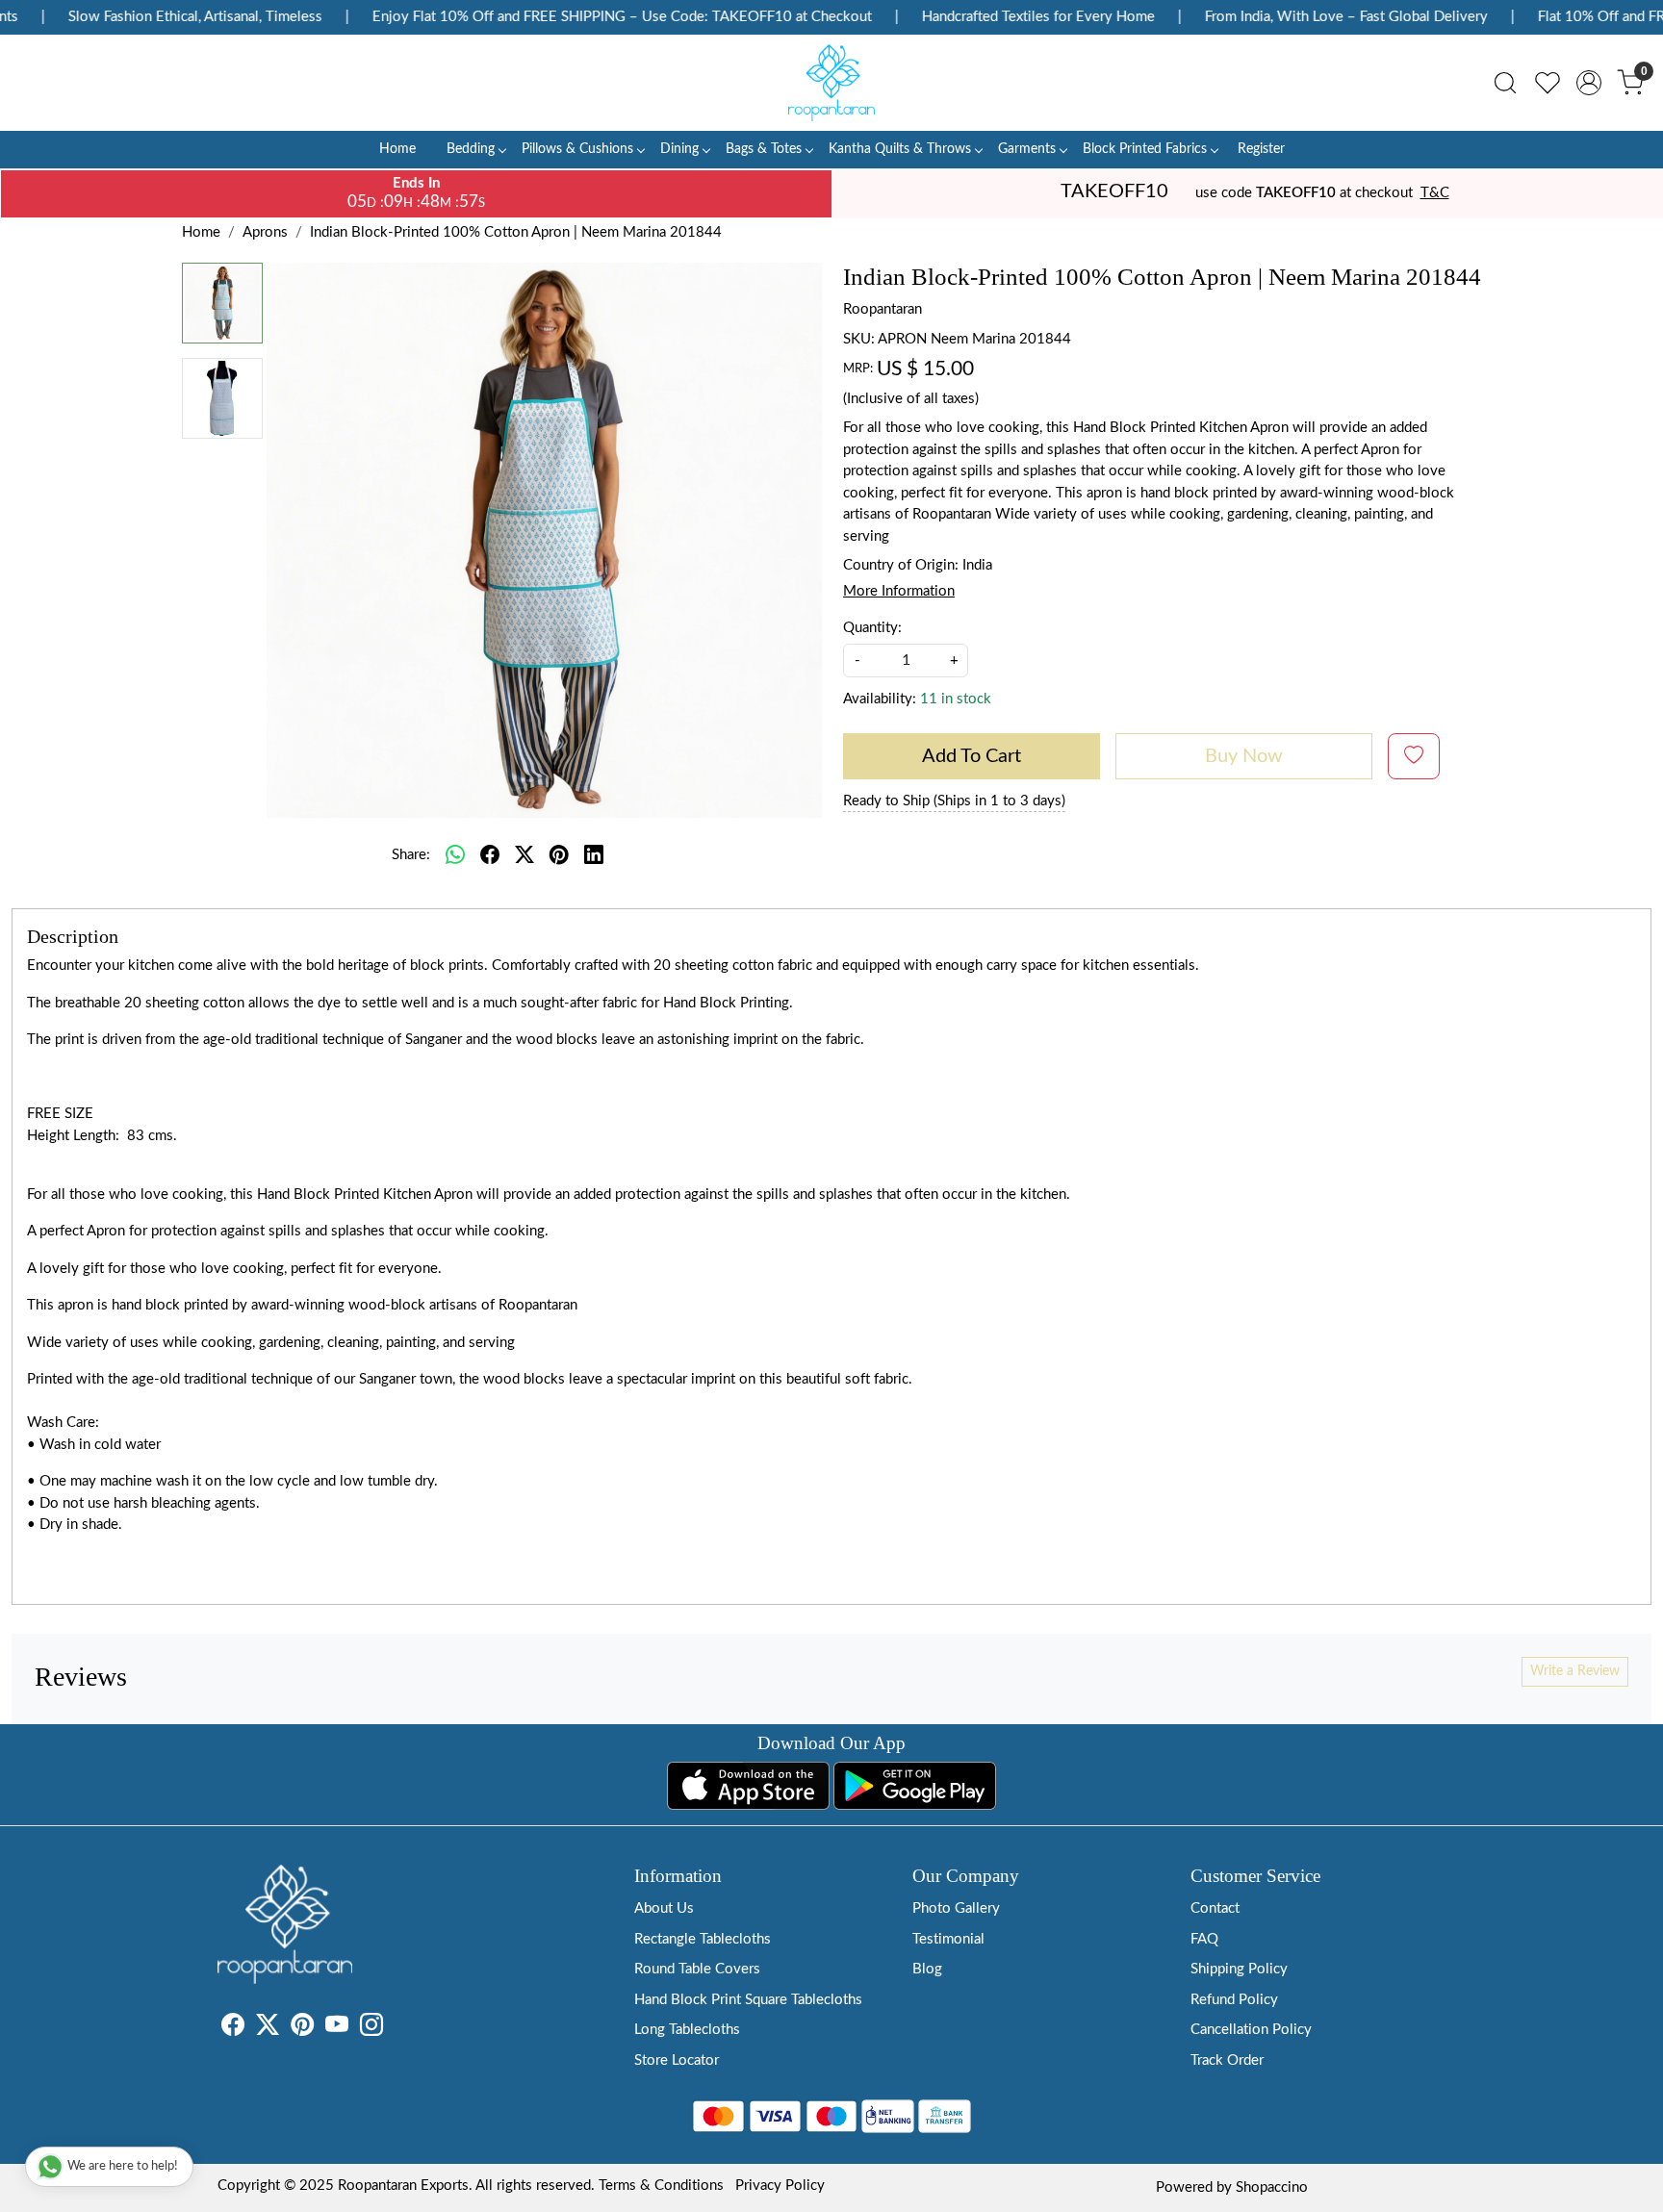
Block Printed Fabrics (1145, 149)
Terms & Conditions (661, 2186)
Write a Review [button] (1575, 1671)
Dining (679, 149)
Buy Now (1244, 756)
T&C (1435, 193)
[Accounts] (1589, 83)
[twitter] (524, 855)
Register (1261, 149)
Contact (1215, 1908)
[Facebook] (233, 2029)
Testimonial (948, 1939)
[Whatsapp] (455, 855)
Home (397, 149)
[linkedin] (594, 855)
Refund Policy (1234, 2000)
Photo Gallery (956, 1908)
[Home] (831, 83)
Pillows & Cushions (577, 149)
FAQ (1204, 1939)
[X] (268, 2029)
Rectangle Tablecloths (703, 1939)
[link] (1505, 83)
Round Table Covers (697, 1969)
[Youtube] (337, 2029)
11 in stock (956, 699)
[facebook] (490, 855)
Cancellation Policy (1251, 2030)
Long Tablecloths (687, 2030)
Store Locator (677, 2060)
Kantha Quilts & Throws (900, 149)
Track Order (1227, 2060)
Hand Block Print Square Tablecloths (748, 2000)
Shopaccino (1272, 2187)
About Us (664, 1908)
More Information (899, 591)
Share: (411, 855)
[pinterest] (559, 855)
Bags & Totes (764, 149)
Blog (927, 1969)
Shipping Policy (1239, 1969)
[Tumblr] (395, 2029)
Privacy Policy (780, 2186)
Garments (1027, 149)
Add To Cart (972, 756)
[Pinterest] (302, 2029)
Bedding (471, 149)
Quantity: (872, 628)
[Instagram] (371, 2029)
